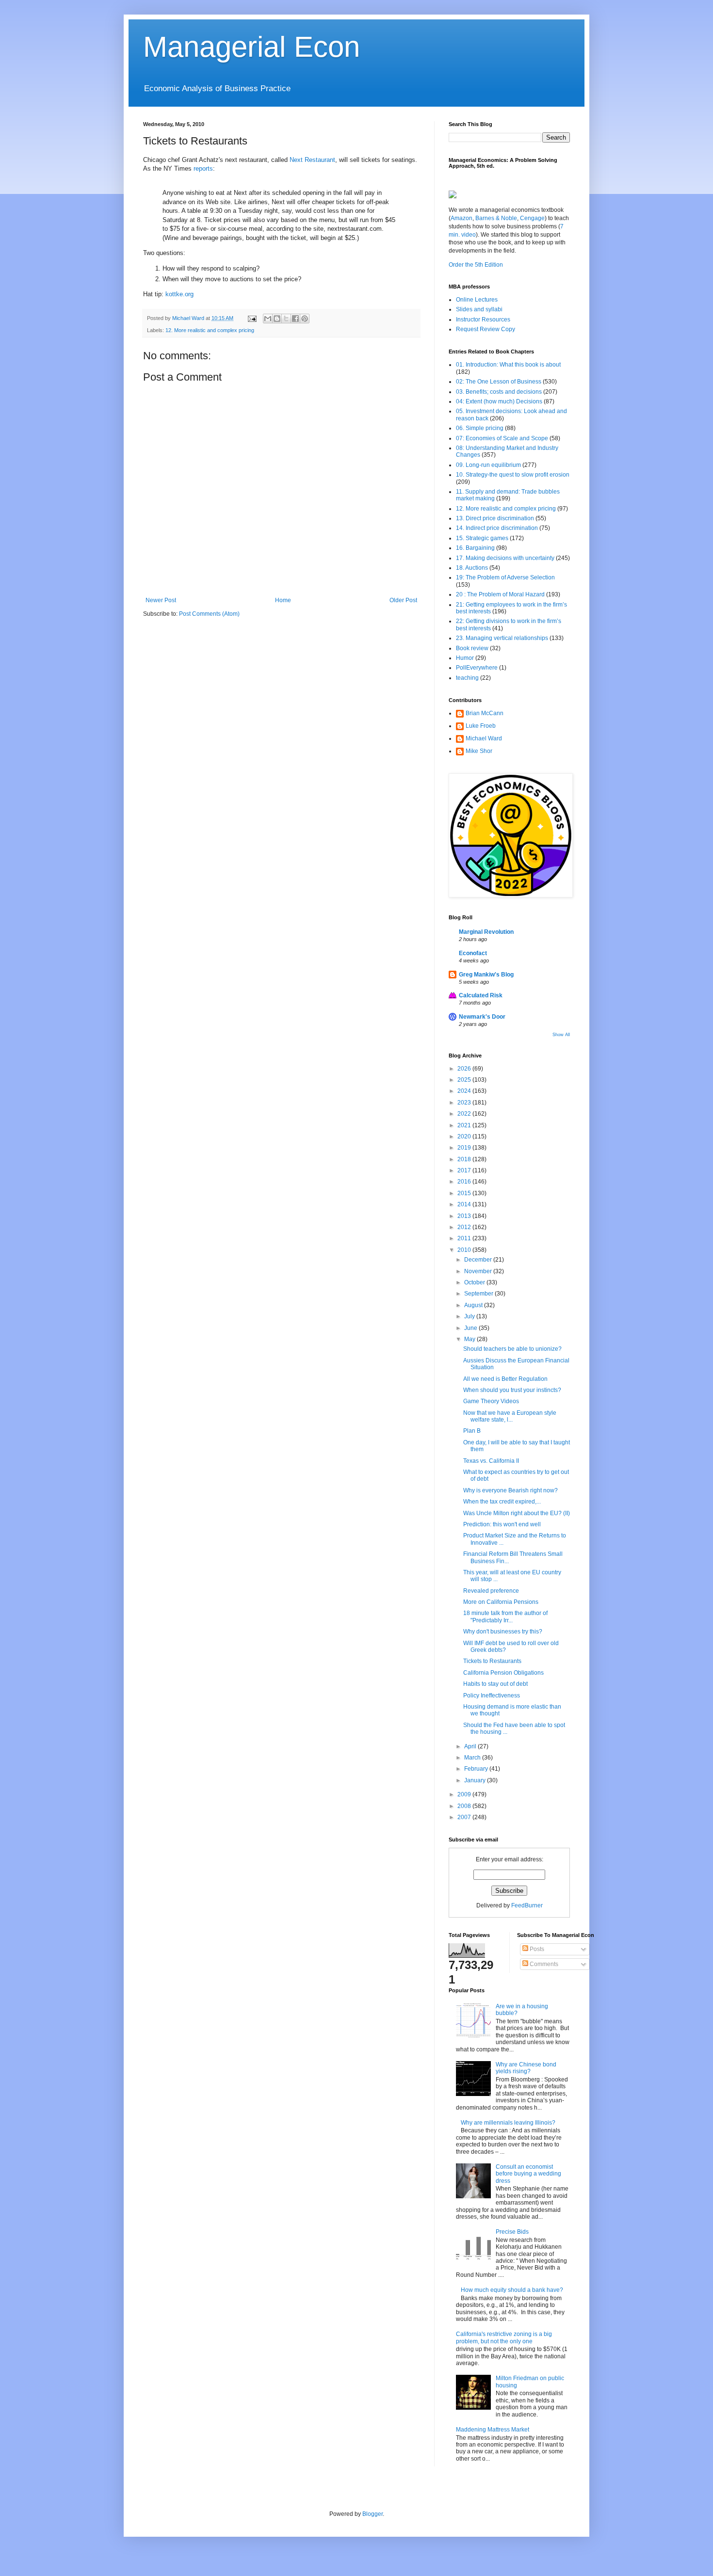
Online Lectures (477, 300)
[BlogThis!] (277, 319)
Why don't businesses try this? (503, 1632)
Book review (472, 648)
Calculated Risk (481, 995)
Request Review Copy (486, 329)
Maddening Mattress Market (493, 2430)
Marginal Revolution (486, 932)
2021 (465, 1125)
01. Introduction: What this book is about (508, 365)
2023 (465, 1103)
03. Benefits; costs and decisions (499, 392)
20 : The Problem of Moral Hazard (500, 594)
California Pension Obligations (503, 1673)
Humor (465, 658)
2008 (465, 1806)
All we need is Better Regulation (505, 1379)
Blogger (373, 2514)
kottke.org (179, 294)
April (471, 1746)
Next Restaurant (312, 160)
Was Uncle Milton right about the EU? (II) (517, 1513)
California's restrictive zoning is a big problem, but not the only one (504, 2337)
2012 (465, 1227)
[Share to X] (286, 319)
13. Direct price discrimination (495, 518)
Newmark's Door (482, 1017)
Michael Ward (484, 738)
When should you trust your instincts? (512, 1390)
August (474, 1305)
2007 (465, 1817)
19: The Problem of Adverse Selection (505, 577)
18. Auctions (472, 568)
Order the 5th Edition (476, 265)
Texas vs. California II (491, 1461)
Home (283, 600)
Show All (561, 1035)
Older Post (403, 600)
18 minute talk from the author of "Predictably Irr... (505, 1616)
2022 (465, 1114)
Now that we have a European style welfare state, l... (510, 1416)
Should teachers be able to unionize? (512, 1349)
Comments (543, 1964)
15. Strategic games (482, 538)
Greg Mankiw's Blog (486, 975)
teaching (467, 678)
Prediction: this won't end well (502, 1524)
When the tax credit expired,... (502, 1502)
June (471, 1328)
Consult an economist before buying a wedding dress (528, 2174)
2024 (465, 1091)
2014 (465, 1204)
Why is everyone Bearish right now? (510, 1490)
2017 (465, 1170)
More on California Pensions (501, 1602)
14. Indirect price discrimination (497, 528)
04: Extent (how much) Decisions (499, 401)
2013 (465, 1216)
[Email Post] (252, 318)
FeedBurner (527, 1905)
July (470, 1316)
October (475, 1282)
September (479, 1294)
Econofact (473, 953)
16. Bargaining (475, 548)
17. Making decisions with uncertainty (505, 558)
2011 (465, 1238)
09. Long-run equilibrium (488, 465)
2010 (465, 1250)
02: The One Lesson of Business (499, 382)
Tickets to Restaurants (492, 1661)
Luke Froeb (481, 726)
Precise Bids (512, 2232)
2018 (465, 1159)
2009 (465, 1794)
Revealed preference (491, 1591)
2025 (465, 1080)
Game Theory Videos (491, 1401)
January (476, 1780)
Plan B (472, 1431)
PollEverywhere (477, 668)
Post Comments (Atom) (209, 614)
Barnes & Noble (495, 218)
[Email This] (268, 319)
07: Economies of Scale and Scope (502, 438)
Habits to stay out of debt (495, 1684)
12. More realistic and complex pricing (210, 330)
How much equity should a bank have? (512, 2290)
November (479, 1271)
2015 (465, 1193)
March (473, 1758)
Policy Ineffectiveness (492, 1696)
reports (203, 168)
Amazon (462, 218)
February (477, 1769)
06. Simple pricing (480, 428)
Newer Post (161, 600)
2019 (465, 1148)
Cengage (532, 218)
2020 (465, 1136)
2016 (465, 1182)
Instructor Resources (483, 320)
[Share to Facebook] (295, 319)
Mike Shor (479, 751)
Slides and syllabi (479, 309)
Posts (536, 1949)
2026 (465, 1069)
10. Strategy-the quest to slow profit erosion (513, 475)
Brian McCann (485, 713)
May (470, 1339)
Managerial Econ (251, 47)
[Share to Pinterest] (305, 319)
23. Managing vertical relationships (502, 638)
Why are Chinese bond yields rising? (526, 2068)
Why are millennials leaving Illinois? (508, 2123)
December (479, 1260)
